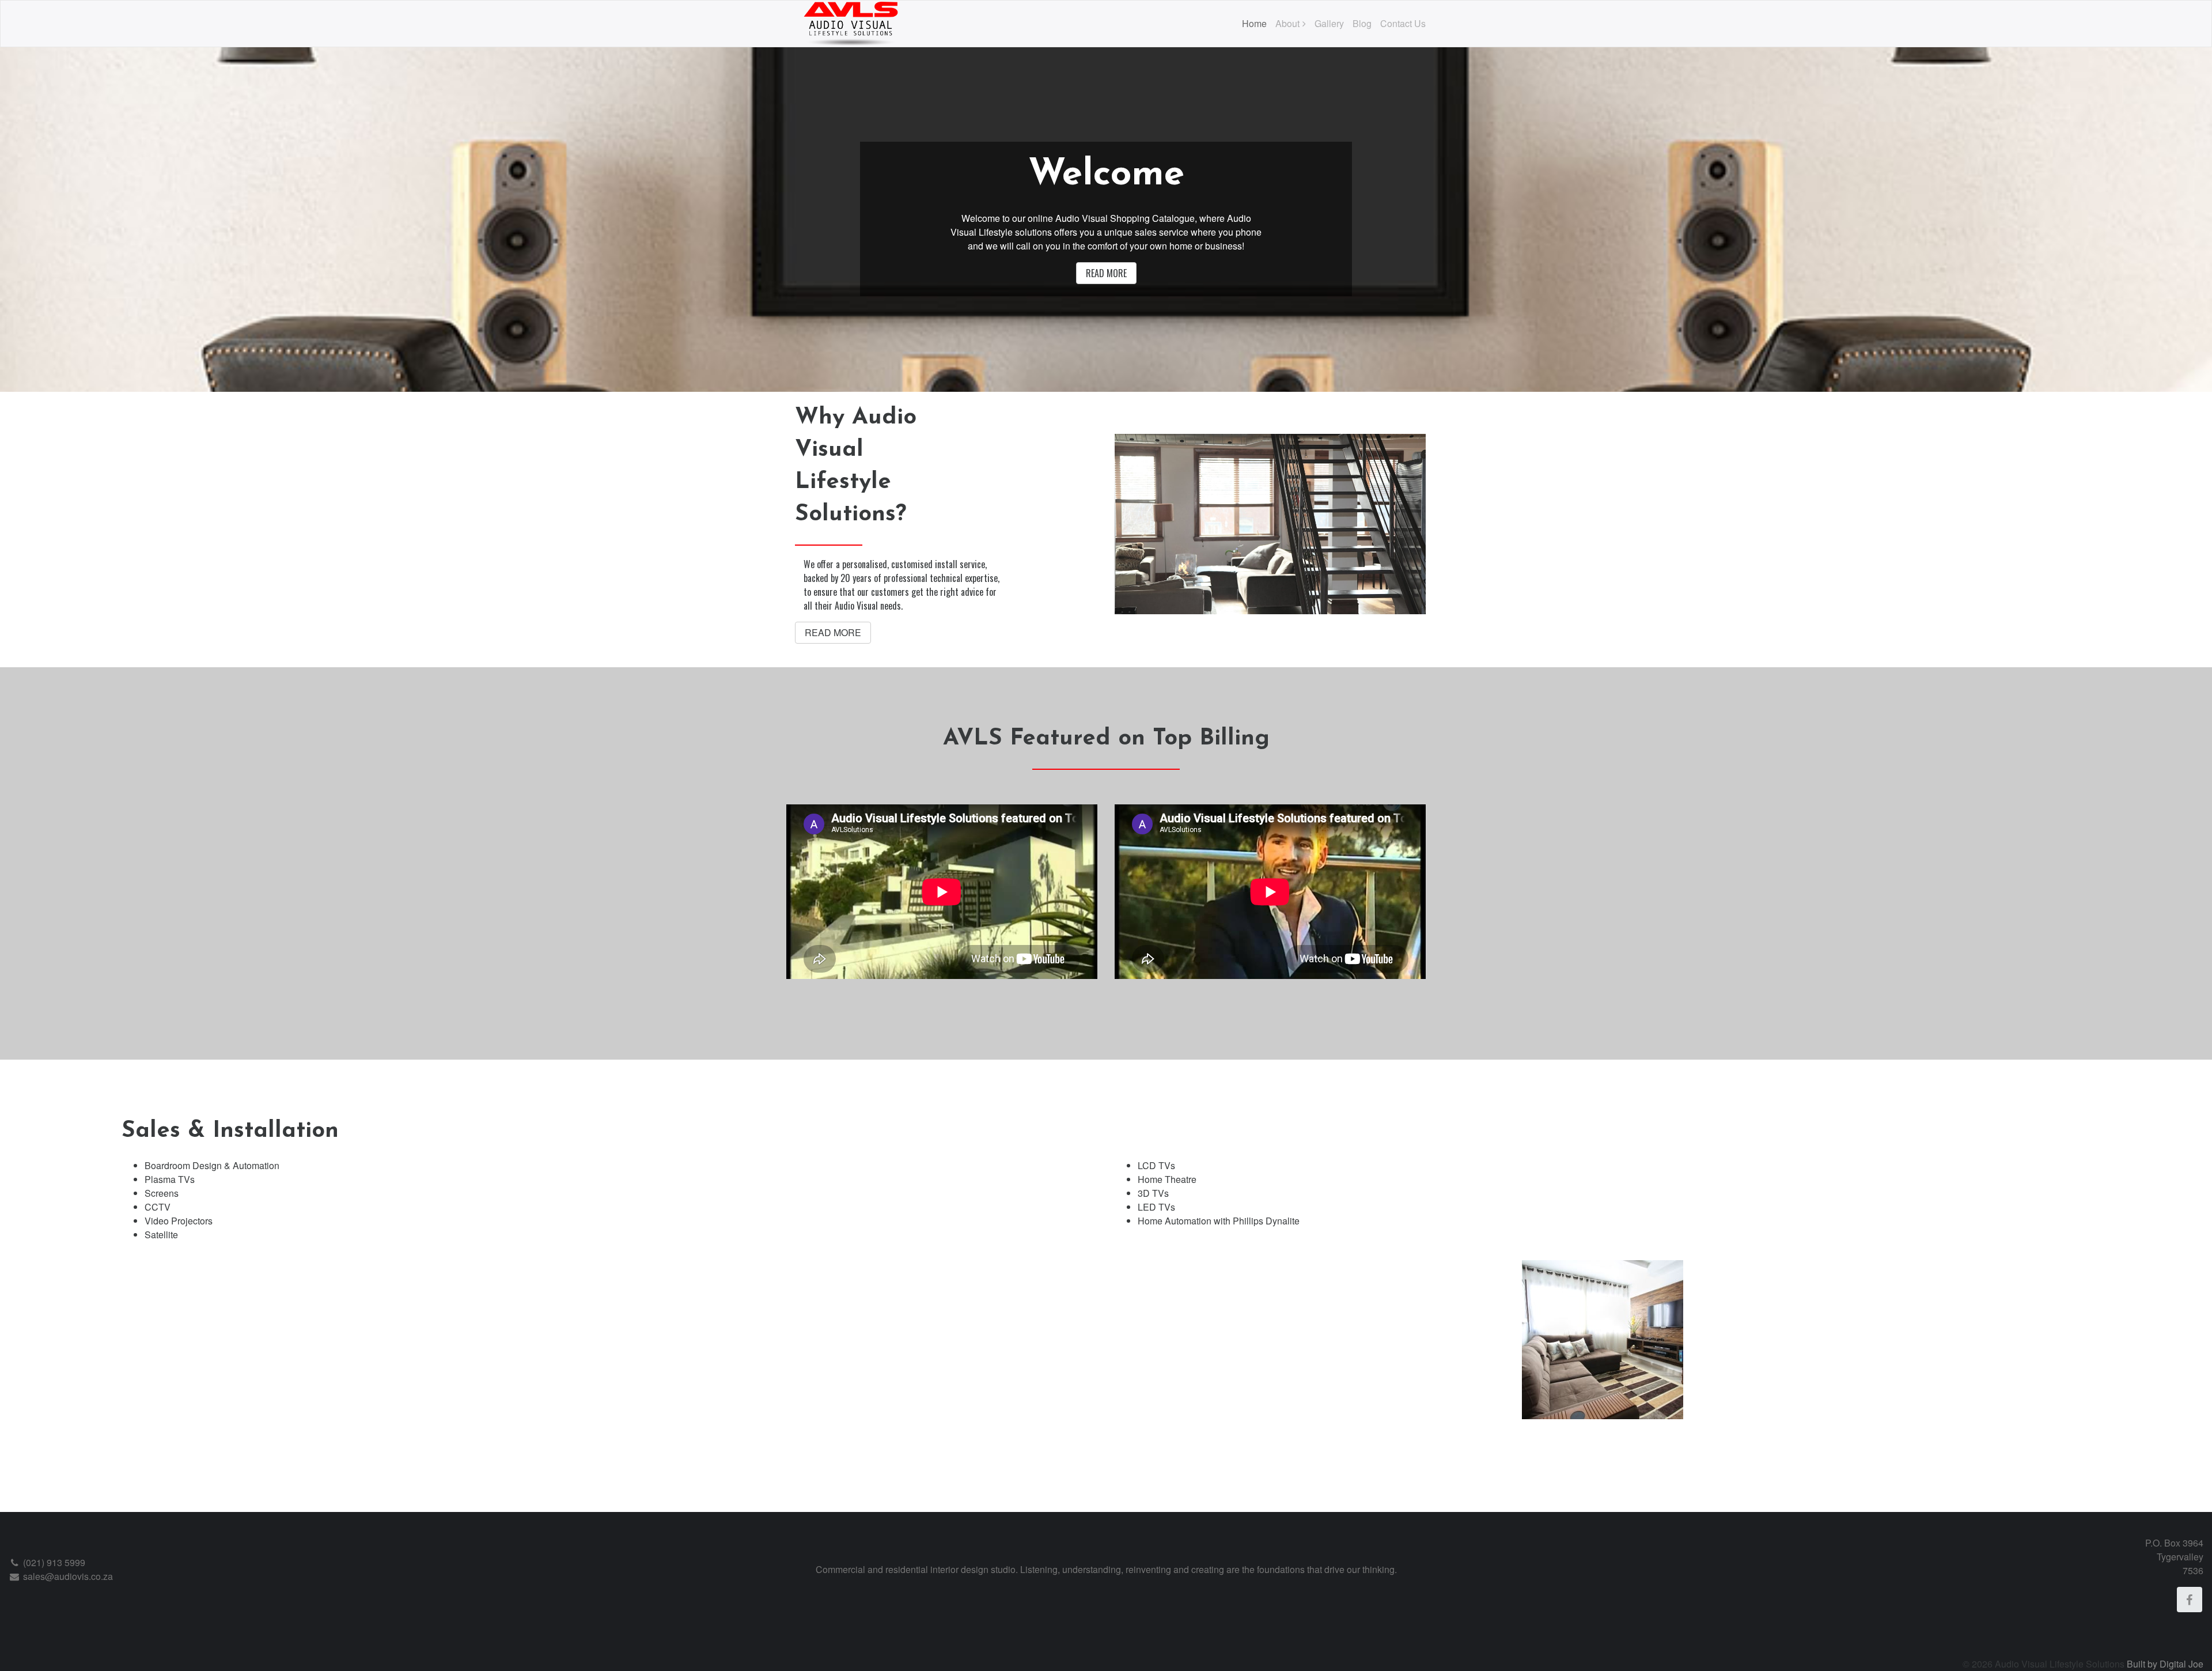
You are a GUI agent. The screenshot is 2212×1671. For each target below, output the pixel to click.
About (1287, 23)
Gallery (1329, 23)
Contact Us (1403, 23)
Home (1254, 23)
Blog (1362, 23)
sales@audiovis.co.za (67, 1576)
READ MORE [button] (1106, 273)
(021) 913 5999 (53, 1562)
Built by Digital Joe (2165, 1664)
